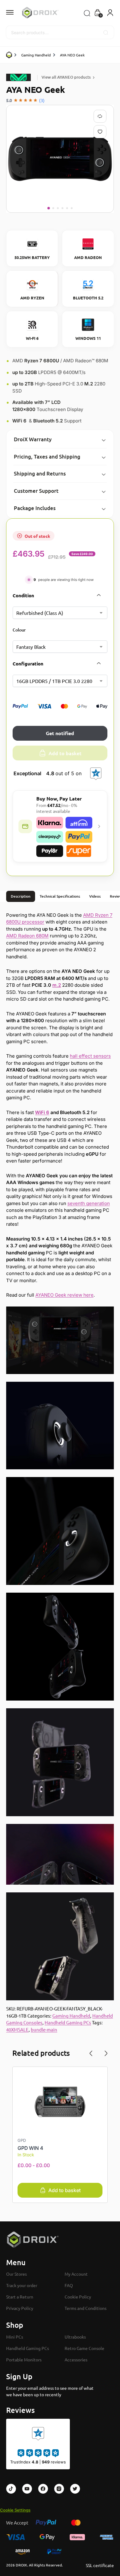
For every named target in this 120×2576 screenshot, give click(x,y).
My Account (76, 2274)
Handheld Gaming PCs (68, 2022)
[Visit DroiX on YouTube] (27, 2489)
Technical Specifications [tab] (60, 896)
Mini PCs (15, 2337)
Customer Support (36, 491)
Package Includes (35, 508)
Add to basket (65, 753)
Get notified (60, 733)
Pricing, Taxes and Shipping (47, 457)
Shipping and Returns (40, 473)
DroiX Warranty (33, 439)
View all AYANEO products (66, 77)
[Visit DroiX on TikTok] (11, 2489)
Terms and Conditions (86, 2308)
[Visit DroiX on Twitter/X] (75, 2489)
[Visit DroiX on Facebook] (43, 2489)
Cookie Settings (15, 2510)
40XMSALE (17, 2029)
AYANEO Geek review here (64, 1295)
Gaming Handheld (36, 55)
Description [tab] (21, 896)
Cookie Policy (78, 2297)
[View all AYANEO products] (20, 77)
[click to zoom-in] (60, 159)
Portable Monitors (24, 2360)
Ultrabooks (75, 2337)
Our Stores (16, 2274)
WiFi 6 (42, 1112)
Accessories (76, 2360)
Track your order (22, 2285)
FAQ (69, 2285)
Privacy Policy (20, 2308)
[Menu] (15, 13)
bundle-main (44, 2029)
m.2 (57, 985)
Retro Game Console (84, 2348)
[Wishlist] (101, 132)
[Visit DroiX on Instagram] (59, 2489)
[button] (98, 13)
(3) (42, 100)
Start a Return (20, 2297)
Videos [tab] (95, 896)
